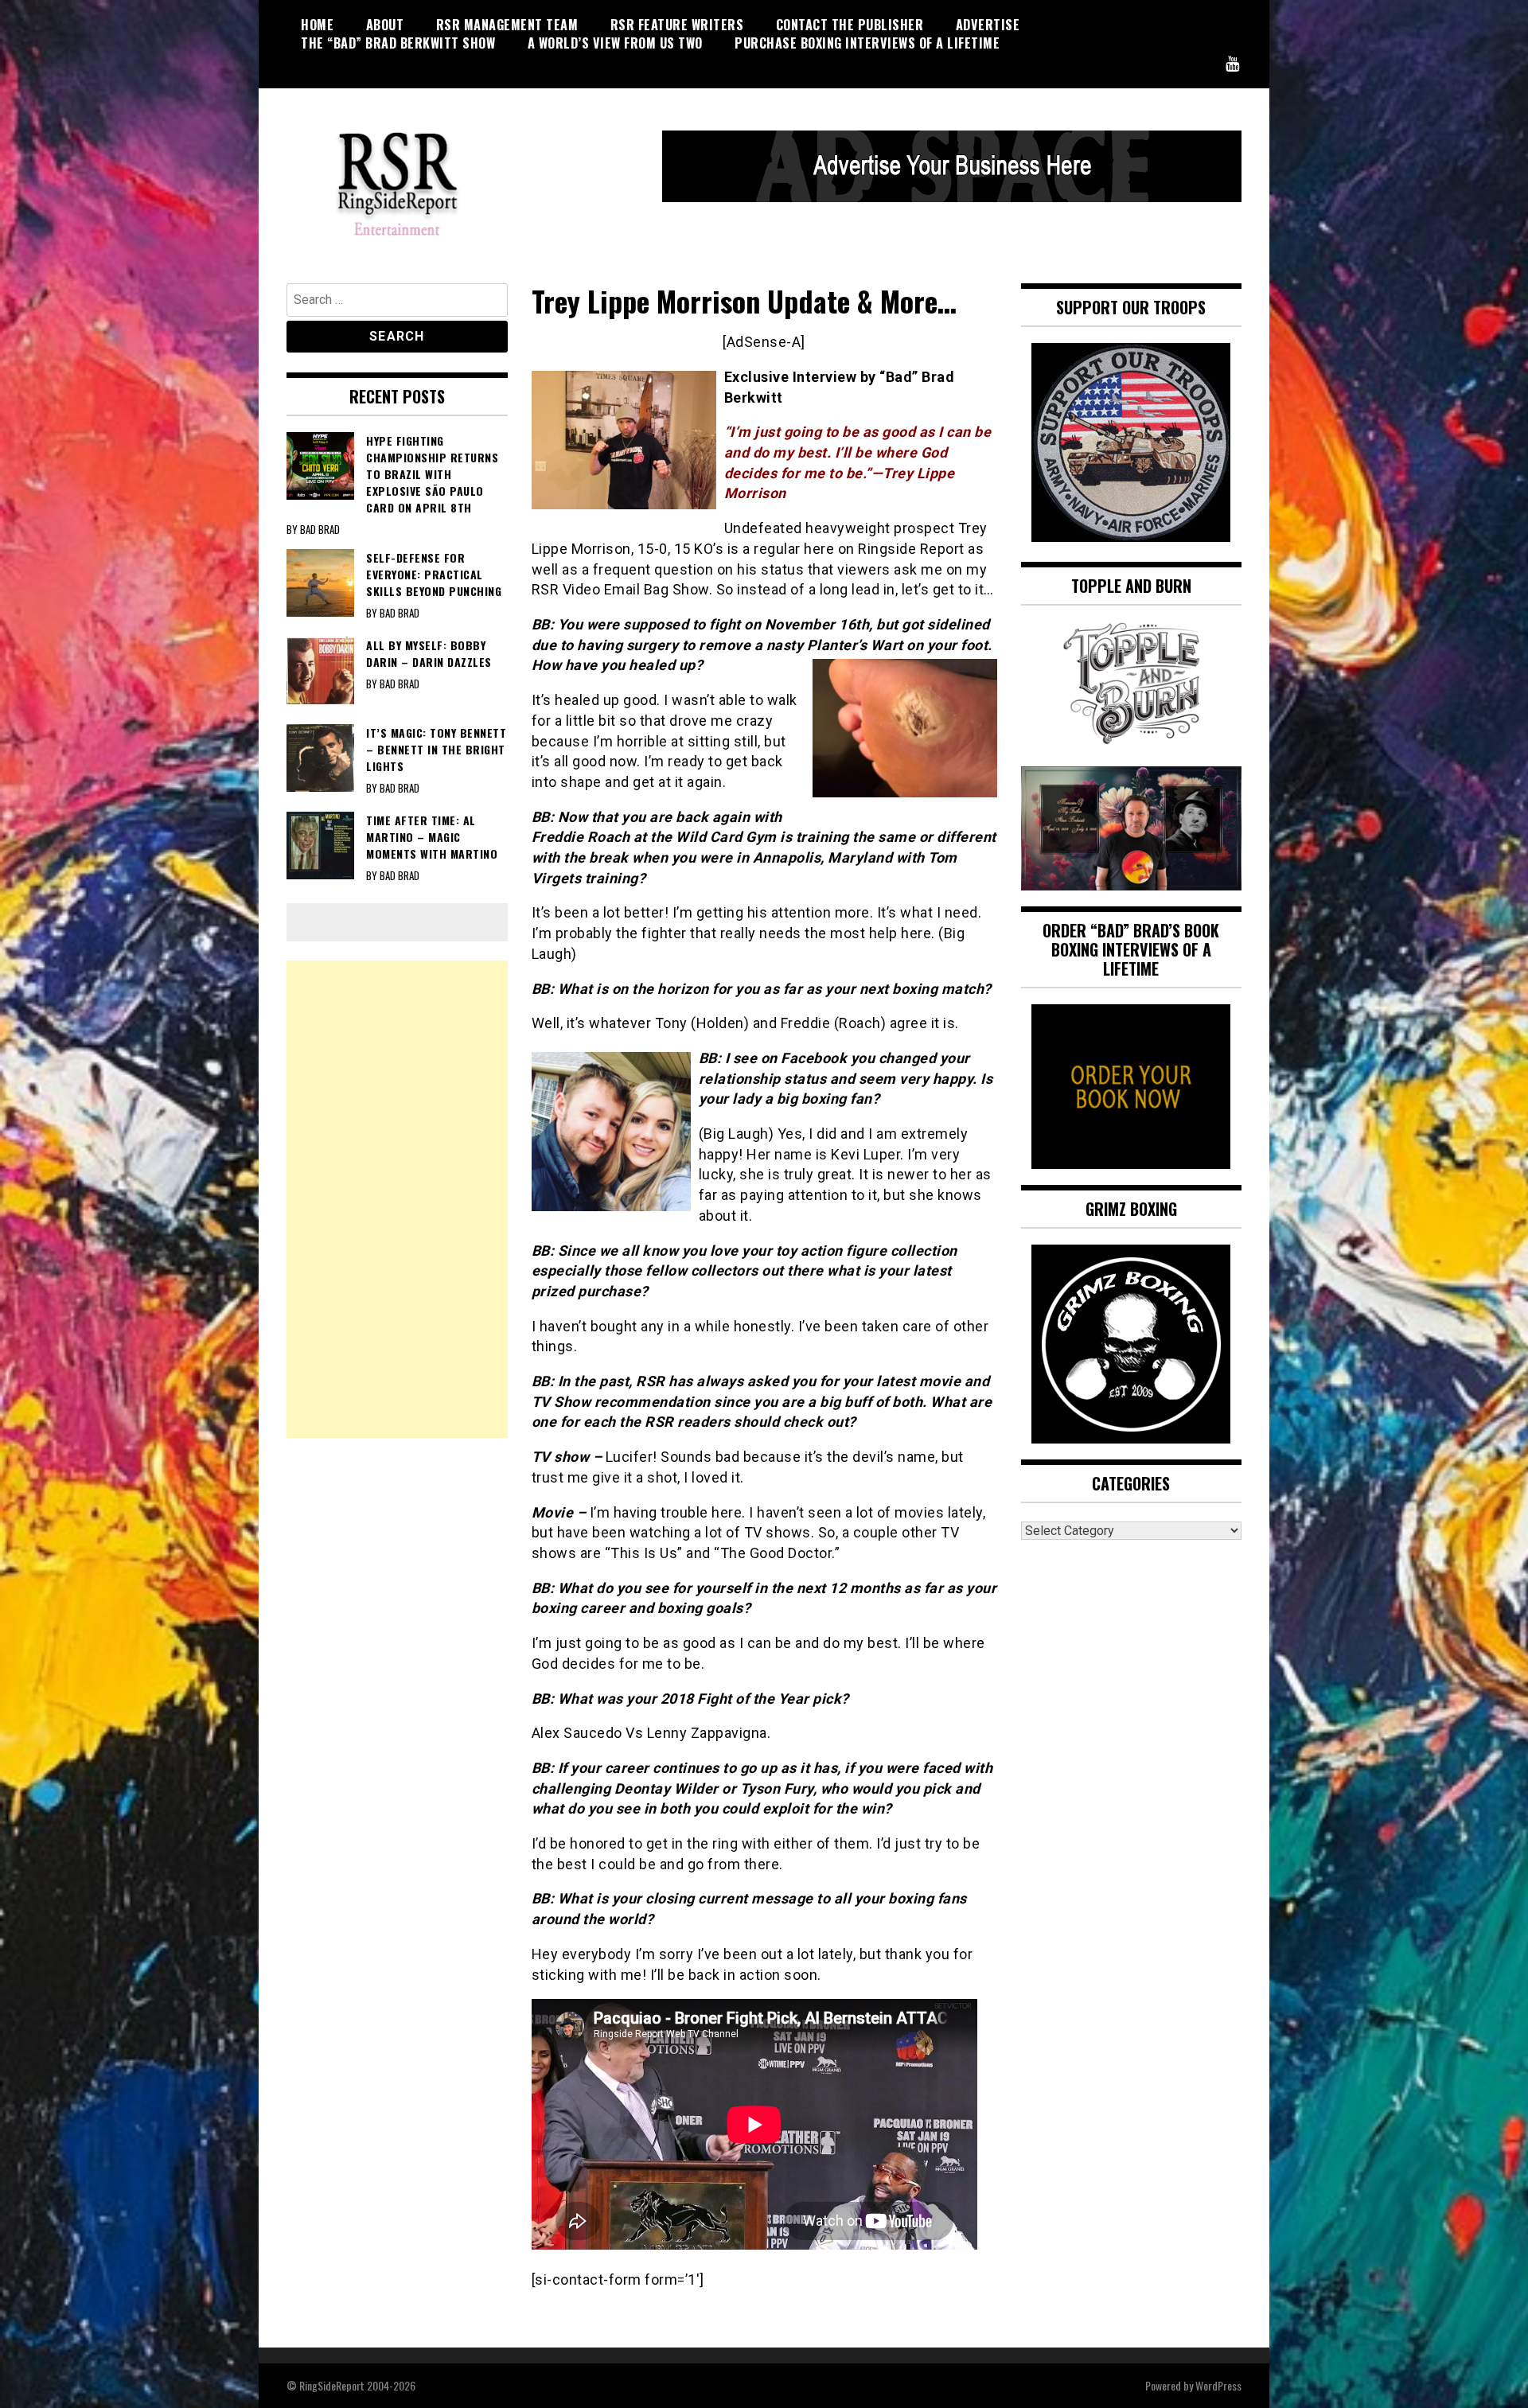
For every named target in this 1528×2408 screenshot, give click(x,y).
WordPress (1218, 2385)
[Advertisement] (397, 1199)
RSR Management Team (507, 25)
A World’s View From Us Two (615, 43)
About (385, 25)
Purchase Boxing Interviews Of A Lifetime (867, 43)
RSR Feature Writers (677, 25)
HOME (317, 25)
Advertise (988, 25)
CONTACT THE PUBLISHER (850, 25)
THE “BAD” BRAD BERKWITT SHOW (398, 43)
